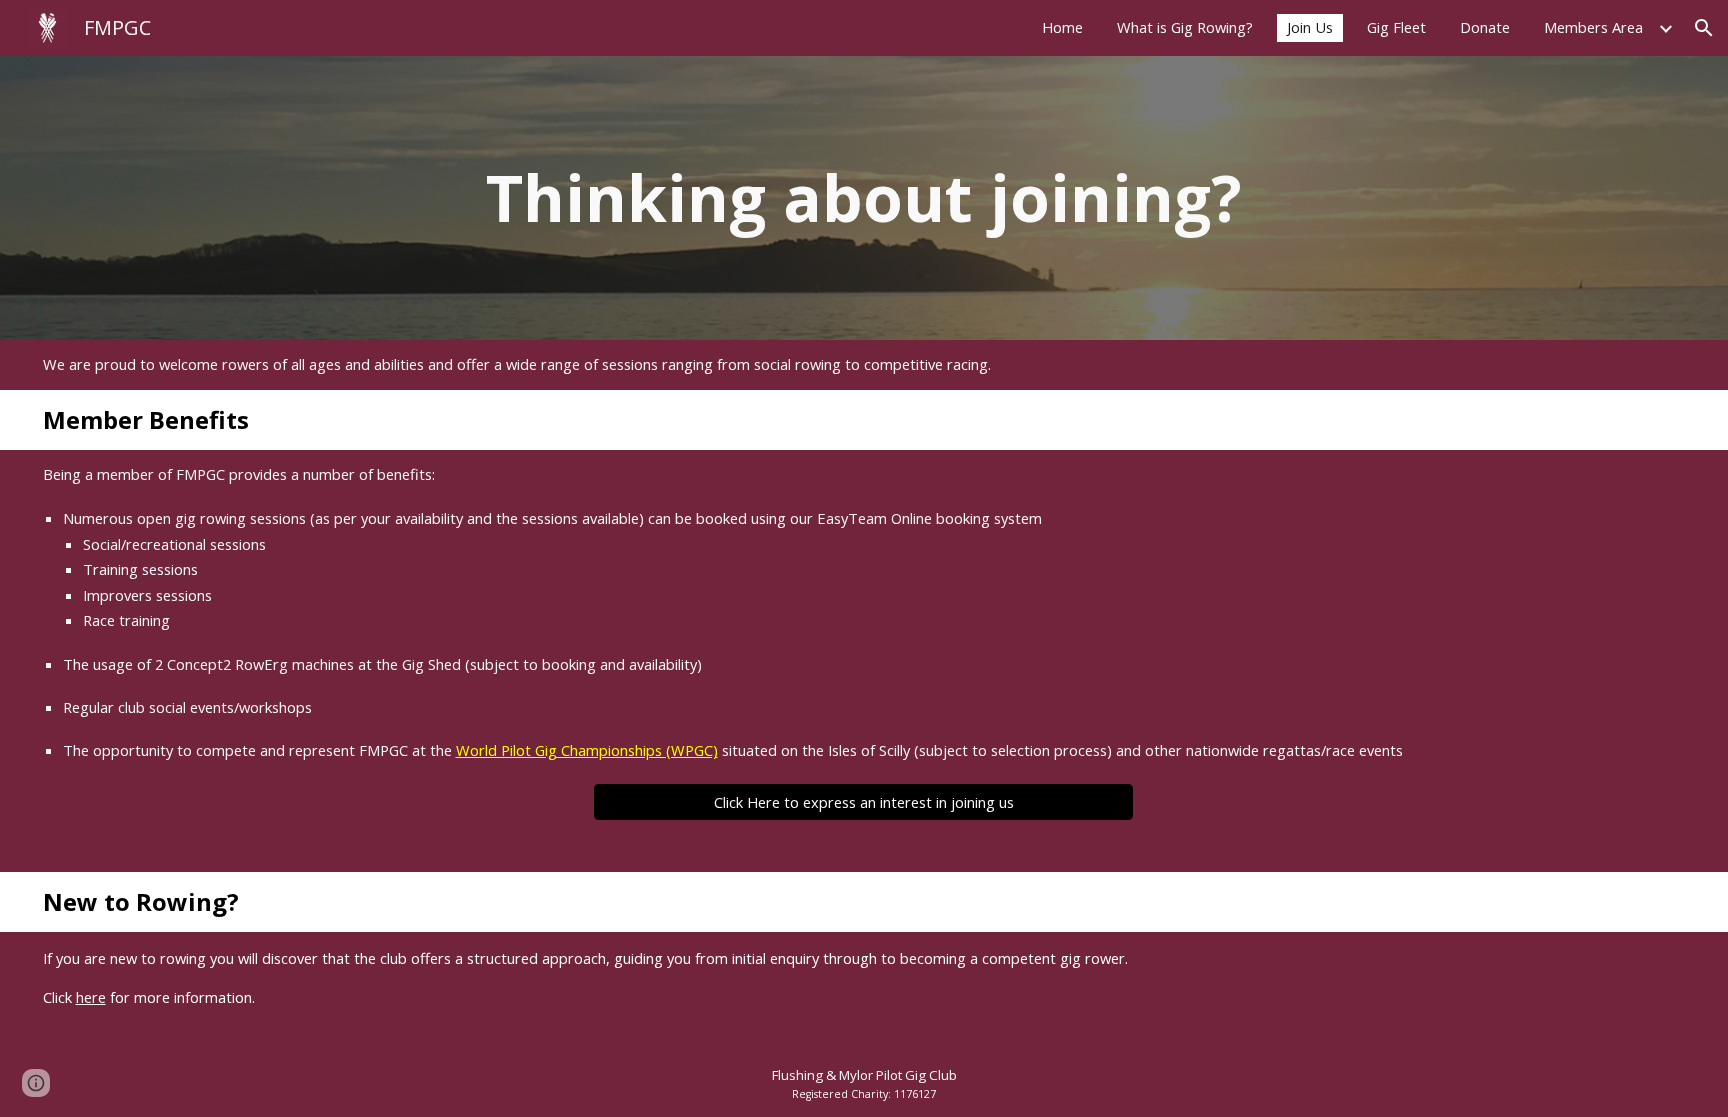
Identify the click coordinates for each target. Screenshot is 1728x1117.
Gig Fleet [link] (1396, 27)
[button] (1704, 28)
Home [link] (1062, 27)
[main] (864, 198)
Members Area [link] (1593, 27)
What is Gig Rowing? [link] (1185, 27)
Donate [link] (1485, 27)
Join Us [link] (1310, 27)
